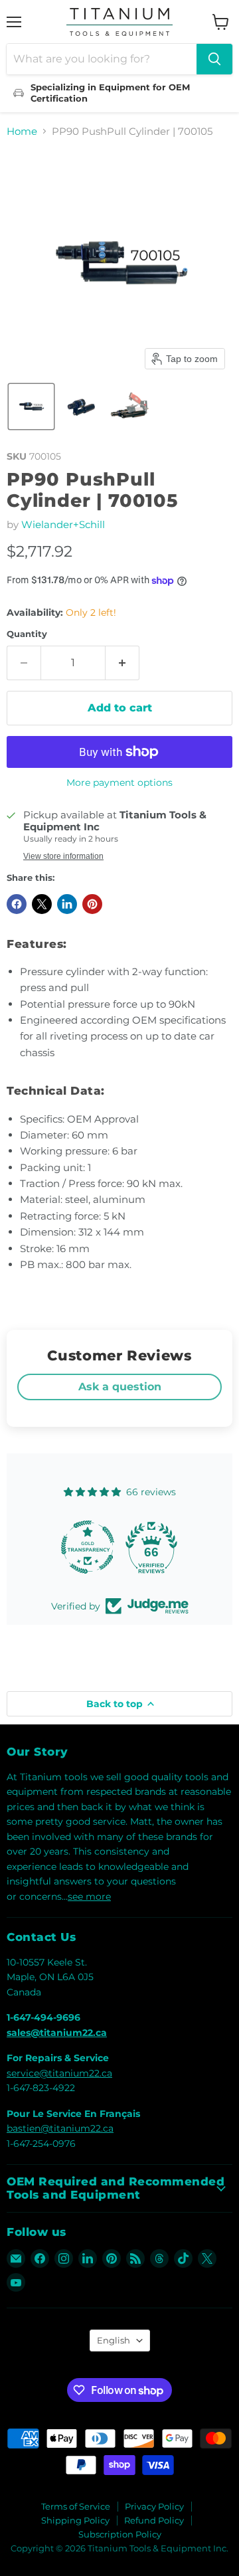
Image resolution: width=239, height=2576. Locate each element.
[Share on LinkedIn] (67, 904)
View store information (63, 856)
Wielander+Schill (63, 524)
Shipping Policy (75, 2520)
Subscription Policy (120, 2534)
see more (89, 1896)
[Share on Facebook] (17, 904)
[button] (31, 407)
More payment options (119, 782)
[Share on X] (42, 904)
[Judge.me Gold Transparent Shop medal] (88, 1547)
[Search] (214, 59)
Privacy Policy (154, 2506)
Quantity (27, 634)
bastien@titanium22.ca (60, 2128)
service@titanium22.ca (59, 2073)
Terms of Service (76, 2506)
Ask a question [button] (120, 1387)
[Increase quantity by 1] (122, 663)
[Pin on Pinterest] (92, 904)
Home (22, 131)
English (114, 2340)
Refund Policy (154, 2520)
